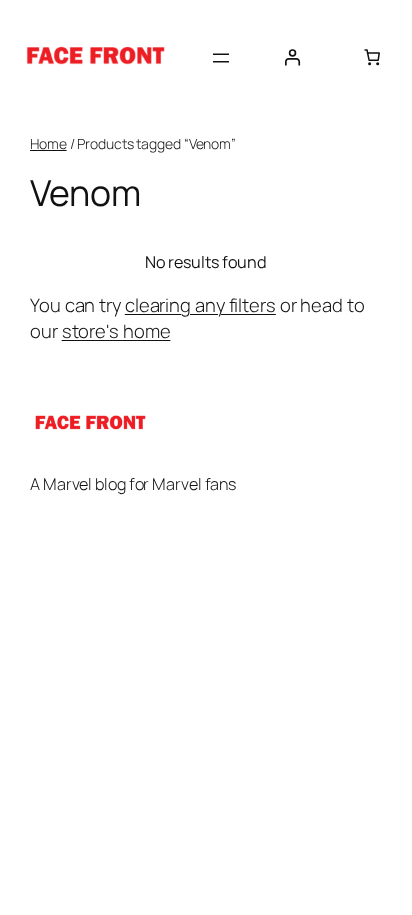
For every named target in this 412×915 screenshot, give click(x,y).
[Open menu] (221, 58)
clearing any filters (200, 305)
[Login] (292, 57)
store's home (116, 331)
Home (48, 143)
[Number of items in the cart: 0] (372, 57)
